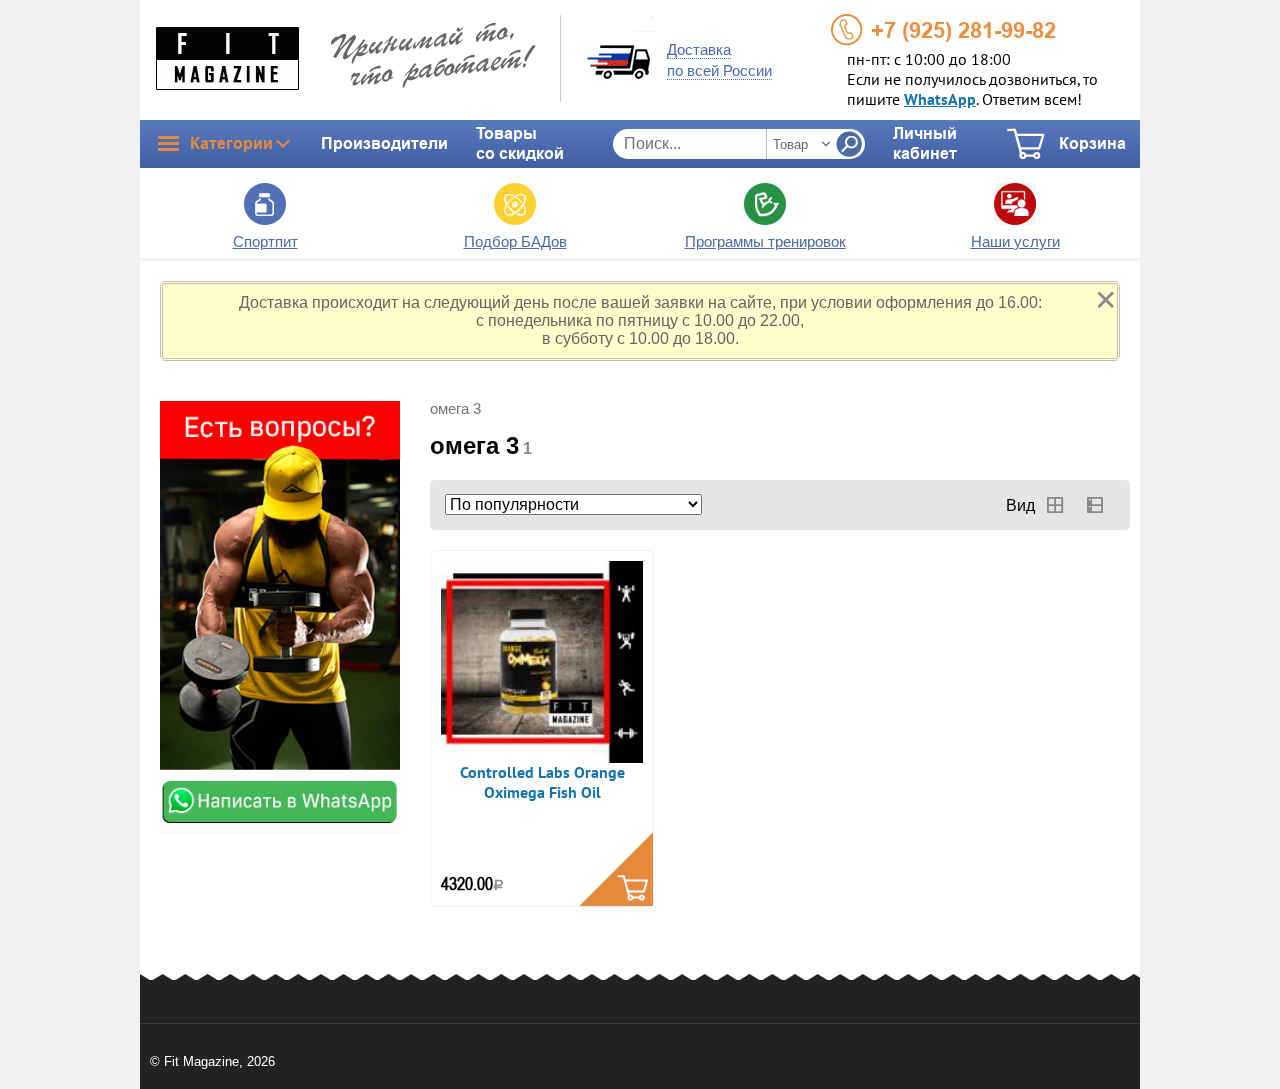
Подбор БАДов (515, 241)
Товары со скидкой (520, 143)
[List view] (1095, 505)
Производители (384, 143)
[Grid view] (1055, 505)
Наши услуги (1015, 241)
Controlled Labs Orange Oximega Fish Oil (542, 783)
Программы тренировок (765, 241)
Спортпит (265, 241)
